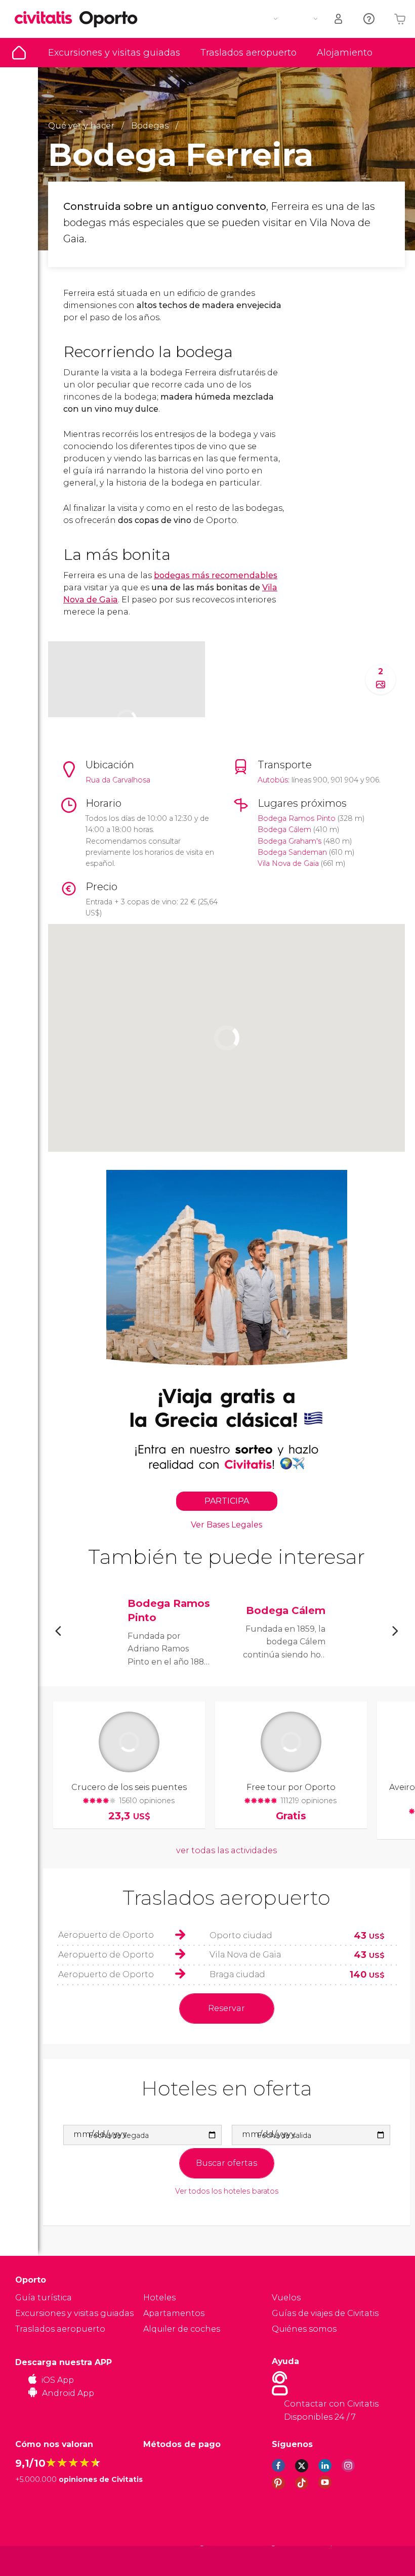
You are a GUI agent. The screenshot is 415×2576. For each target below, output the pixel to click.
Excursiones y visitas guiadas (114, 53)
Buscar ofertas (226, 2163)
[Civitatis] (36, 2561)
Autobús (273, 780)
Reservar (226, 2008)
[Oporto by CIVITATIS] (47, 18)
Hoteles (159, 2298)
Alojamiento (345, 53)
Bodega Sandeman (292, 852)
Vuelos (286, 2298)
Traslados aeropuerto (248, 53)
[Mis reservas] (339, 19)
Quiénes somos (304, 2329)
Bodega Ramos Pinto (297, 818)
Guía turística (19, 53)
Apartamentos (174, 2313)
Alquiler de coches (182, 2329)
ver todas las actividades (226, 1850)
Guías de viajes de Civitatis (325, 2313)
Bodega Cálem (284, 829)
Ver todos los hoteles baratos (227, 2191)
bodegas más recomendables (216, 575)
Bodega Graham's (289, 841)
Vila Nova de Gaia (288, 863)
